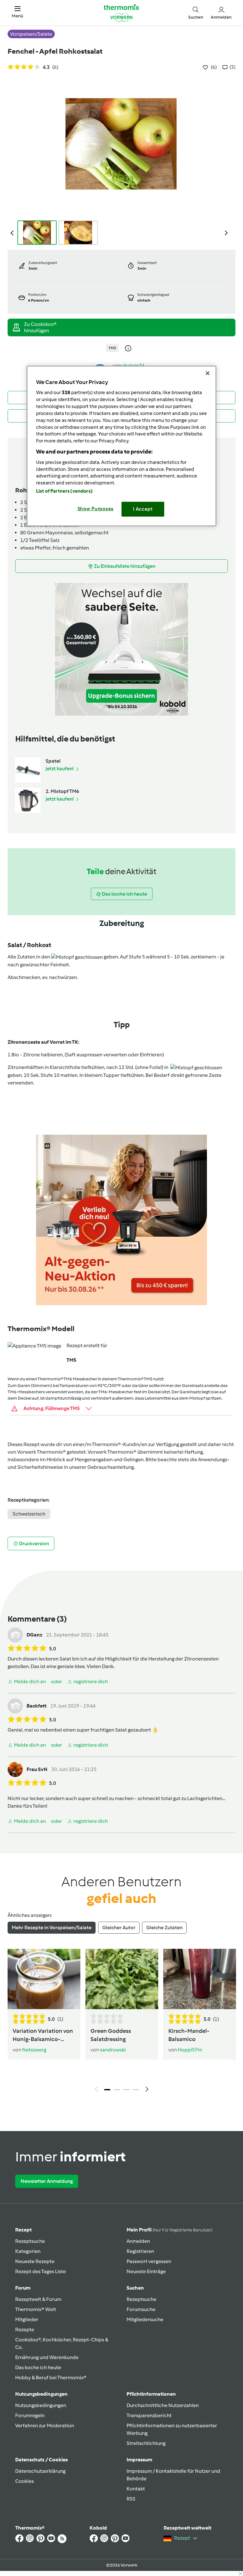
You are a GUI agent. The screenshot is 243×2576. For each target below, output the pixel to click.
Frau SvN (37, 1769)
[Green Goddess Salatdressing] (122, 1979)
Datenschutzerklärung (40, 2471)
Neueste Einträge (146, 2271)
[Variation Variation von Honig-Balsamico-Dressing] (44, 1979)
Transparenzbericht (149, 2415)
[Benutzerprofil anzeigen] (15, 1634)
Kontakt (136, 2489)
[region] (121, 446)
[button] (17, 12)
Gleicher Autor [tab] (119, 1927)
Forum (23, 2288)
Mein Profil (169, 2230)
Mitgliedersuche (145, 2319)
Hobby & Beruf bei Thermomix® (51, 2378)
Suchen (135, 2288)
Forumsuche (141, 2309)
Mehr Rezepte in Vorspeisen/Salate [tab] (52, 1927)
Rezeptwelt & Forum (38, 2299)
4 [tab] (136, 2090)
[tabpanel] (121, 2022)
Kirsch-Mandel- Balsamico (189, 2035)
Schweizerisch (29, 1514)
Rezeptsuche (30, 2241)
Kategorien (28, 2251)
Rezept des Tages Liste (40, 2271)
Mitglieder (27, 2319)
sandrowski (113, 2050)
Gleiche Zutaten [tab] (164, 1927)
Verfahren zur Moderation (45, 2426)
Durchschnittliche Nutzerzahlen (163, 2405)
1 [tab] (107, 2090)
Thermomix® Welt (36, 2309)
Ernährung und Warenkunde (47, 2357)
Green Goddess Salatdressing (111, 2035)
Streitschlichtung (146, 2443)
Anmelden (138, 2241)
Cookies (25, 2481)
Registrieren (140, 2251)
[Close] (208, 373)
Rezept (23, 2230)
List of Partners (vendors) (64, 491)
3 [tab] (126, 2090)
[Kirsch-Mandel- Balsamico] (200, 1979)
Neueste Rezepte (35, 2261)
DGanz (34, 1635)
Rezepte (25, 2330)
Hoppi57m (190, 2050)
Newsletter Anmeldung (47, 2181)
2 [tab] (117, 2090)
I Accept (143, 509)
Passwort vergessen (149, 2261)
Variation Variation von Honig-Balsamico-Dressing (43, 2036)
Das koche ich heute (38, 2367)
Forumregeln (30, 2415)
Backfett (37, 1706)
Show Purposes (96, 509)
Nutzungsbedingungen (41, 2405)
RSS (131, 2499)
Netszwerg (34, 2050)
